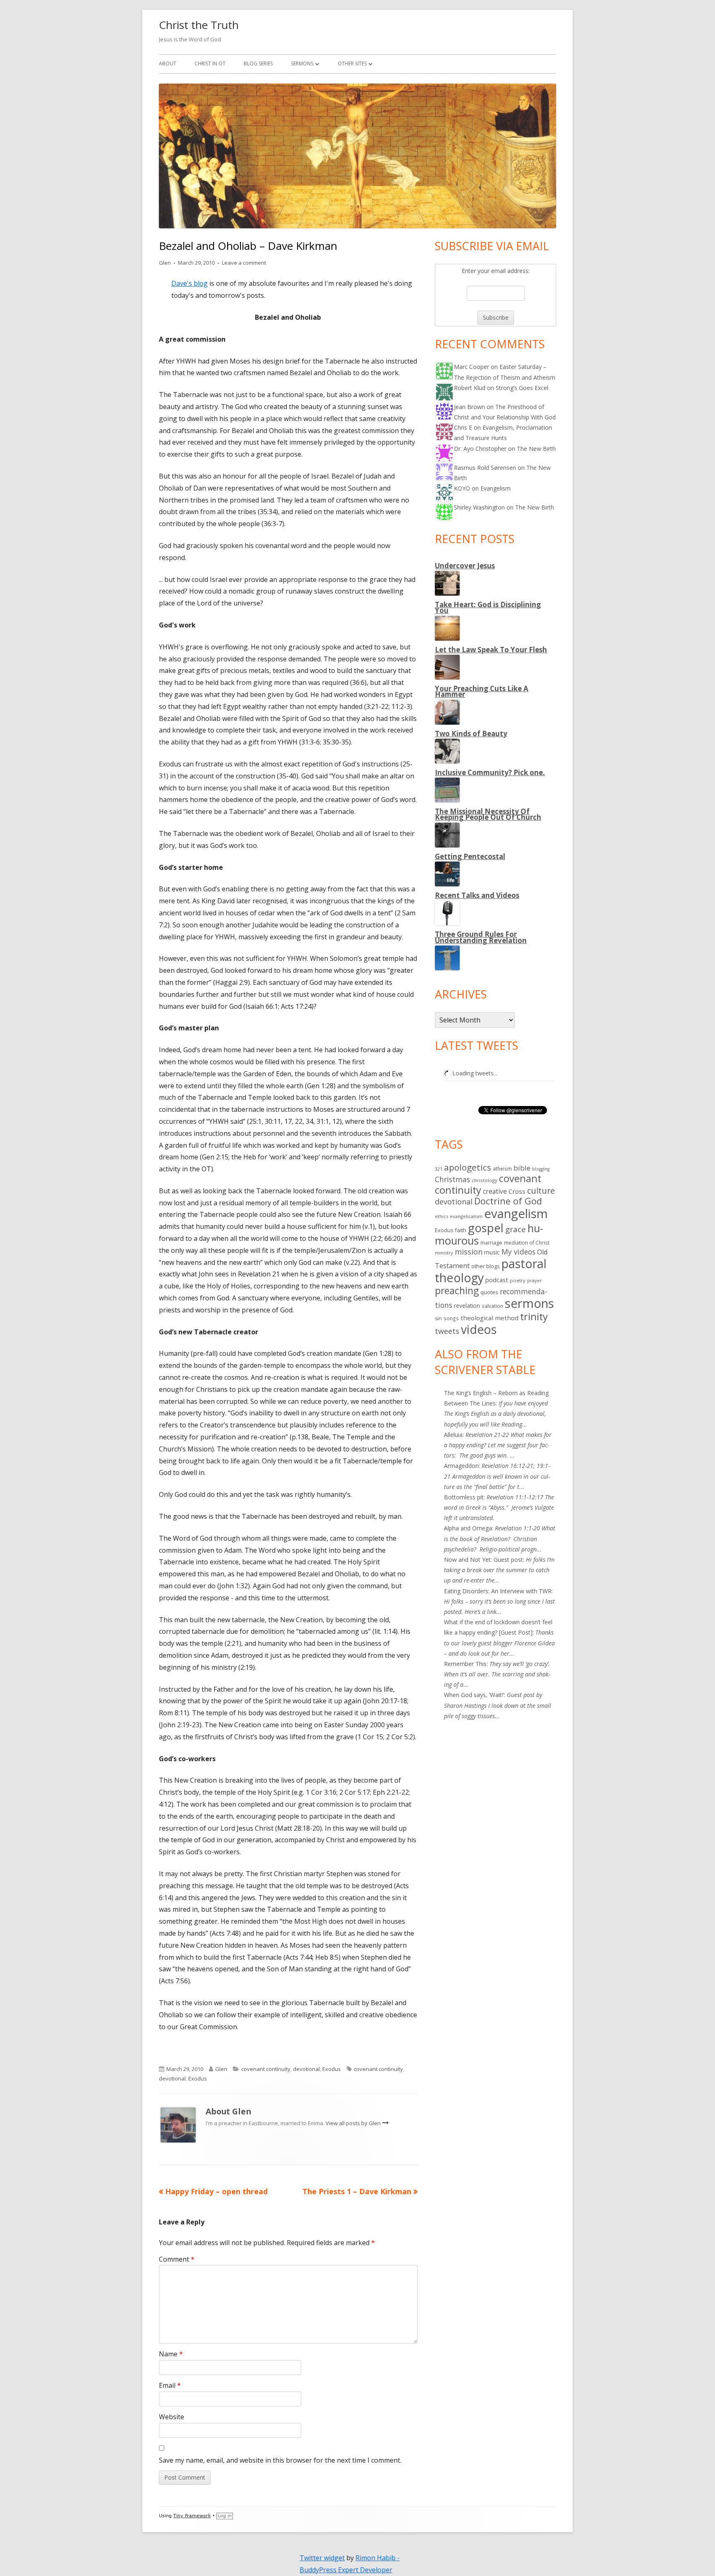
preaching (457, 1290)
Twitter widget (322, 2558)
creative (495, 1191)
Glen (165, 263)
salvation (492, 1306)
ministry (444, 1253)
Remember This (465, 1664)
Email (170, 2385)
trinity (534, 1317)
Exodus (332, 2069)
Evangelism (495, 488)
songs (451, 1318)
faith (461, 1230)
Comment (177, 2259)
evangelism (516, 1214)
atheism (502, 1169)
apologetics (468, 1167)
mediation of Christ (527, 1243)
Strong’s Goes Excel (522, 388)
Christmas (452, 1179)
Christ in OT (210, 63)
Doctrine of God (508, 1201)
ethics (441, 1216)
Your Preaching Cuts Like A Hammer (482, 691)
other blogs (486, 1266)
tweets (447, 1331)
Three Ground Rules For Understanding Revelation (481, 937)
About (168, 63)
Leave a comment (244, 263)
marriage (491, 1243)
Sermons (302, 63)
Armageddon (461, 1466)
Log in (225, 2516)
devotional (306, 2069)
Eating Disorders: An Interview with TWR (498, 1591)
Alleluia (453, 1435)
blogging (541, 1169)
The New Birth (536, 449)
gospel (486, 1228)
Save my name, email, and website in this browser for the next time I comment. (280, 2460)
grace (516, 1229)
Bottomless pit (464, 1497)
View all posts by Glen (354, 2123)
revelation (467, 1306)
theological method (489, 1318)
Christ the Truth (199, 25)
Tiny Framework (192, 2516)
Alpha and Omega (468, 1528)
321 (439, 1169)
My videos (518, 1252)
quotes (489, 1292)
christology (485, 1180)
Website (172, 2417)
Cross (517, 1191)
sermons (529, 1303)
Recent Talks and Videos (477, 895)
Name (171, 2354)
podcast (497, 1280)
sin (438, 1318)
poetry (518, 1280)
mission (469, 1252)
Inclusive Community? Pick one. (490, 772)
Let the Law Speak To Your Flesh (491, 650)
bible (522, 1168)
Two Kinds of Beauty (471, 734)
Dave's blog (190, 283)
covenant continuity (266, 2069)
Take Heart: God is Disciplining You (488, 607)
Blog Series (258, 63)
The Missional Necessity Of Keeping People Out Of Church (488, 814)
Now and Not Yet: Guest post (483, 1560)
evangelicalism (466, 1216)
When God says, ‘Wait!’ (474, 1695)
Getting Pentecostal (470, 856)
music (492, 1252)
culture (541, 1191)
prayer (535, 1280)
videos (479, 1329)
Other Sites (352, 63)
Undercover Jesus (465, 566)
